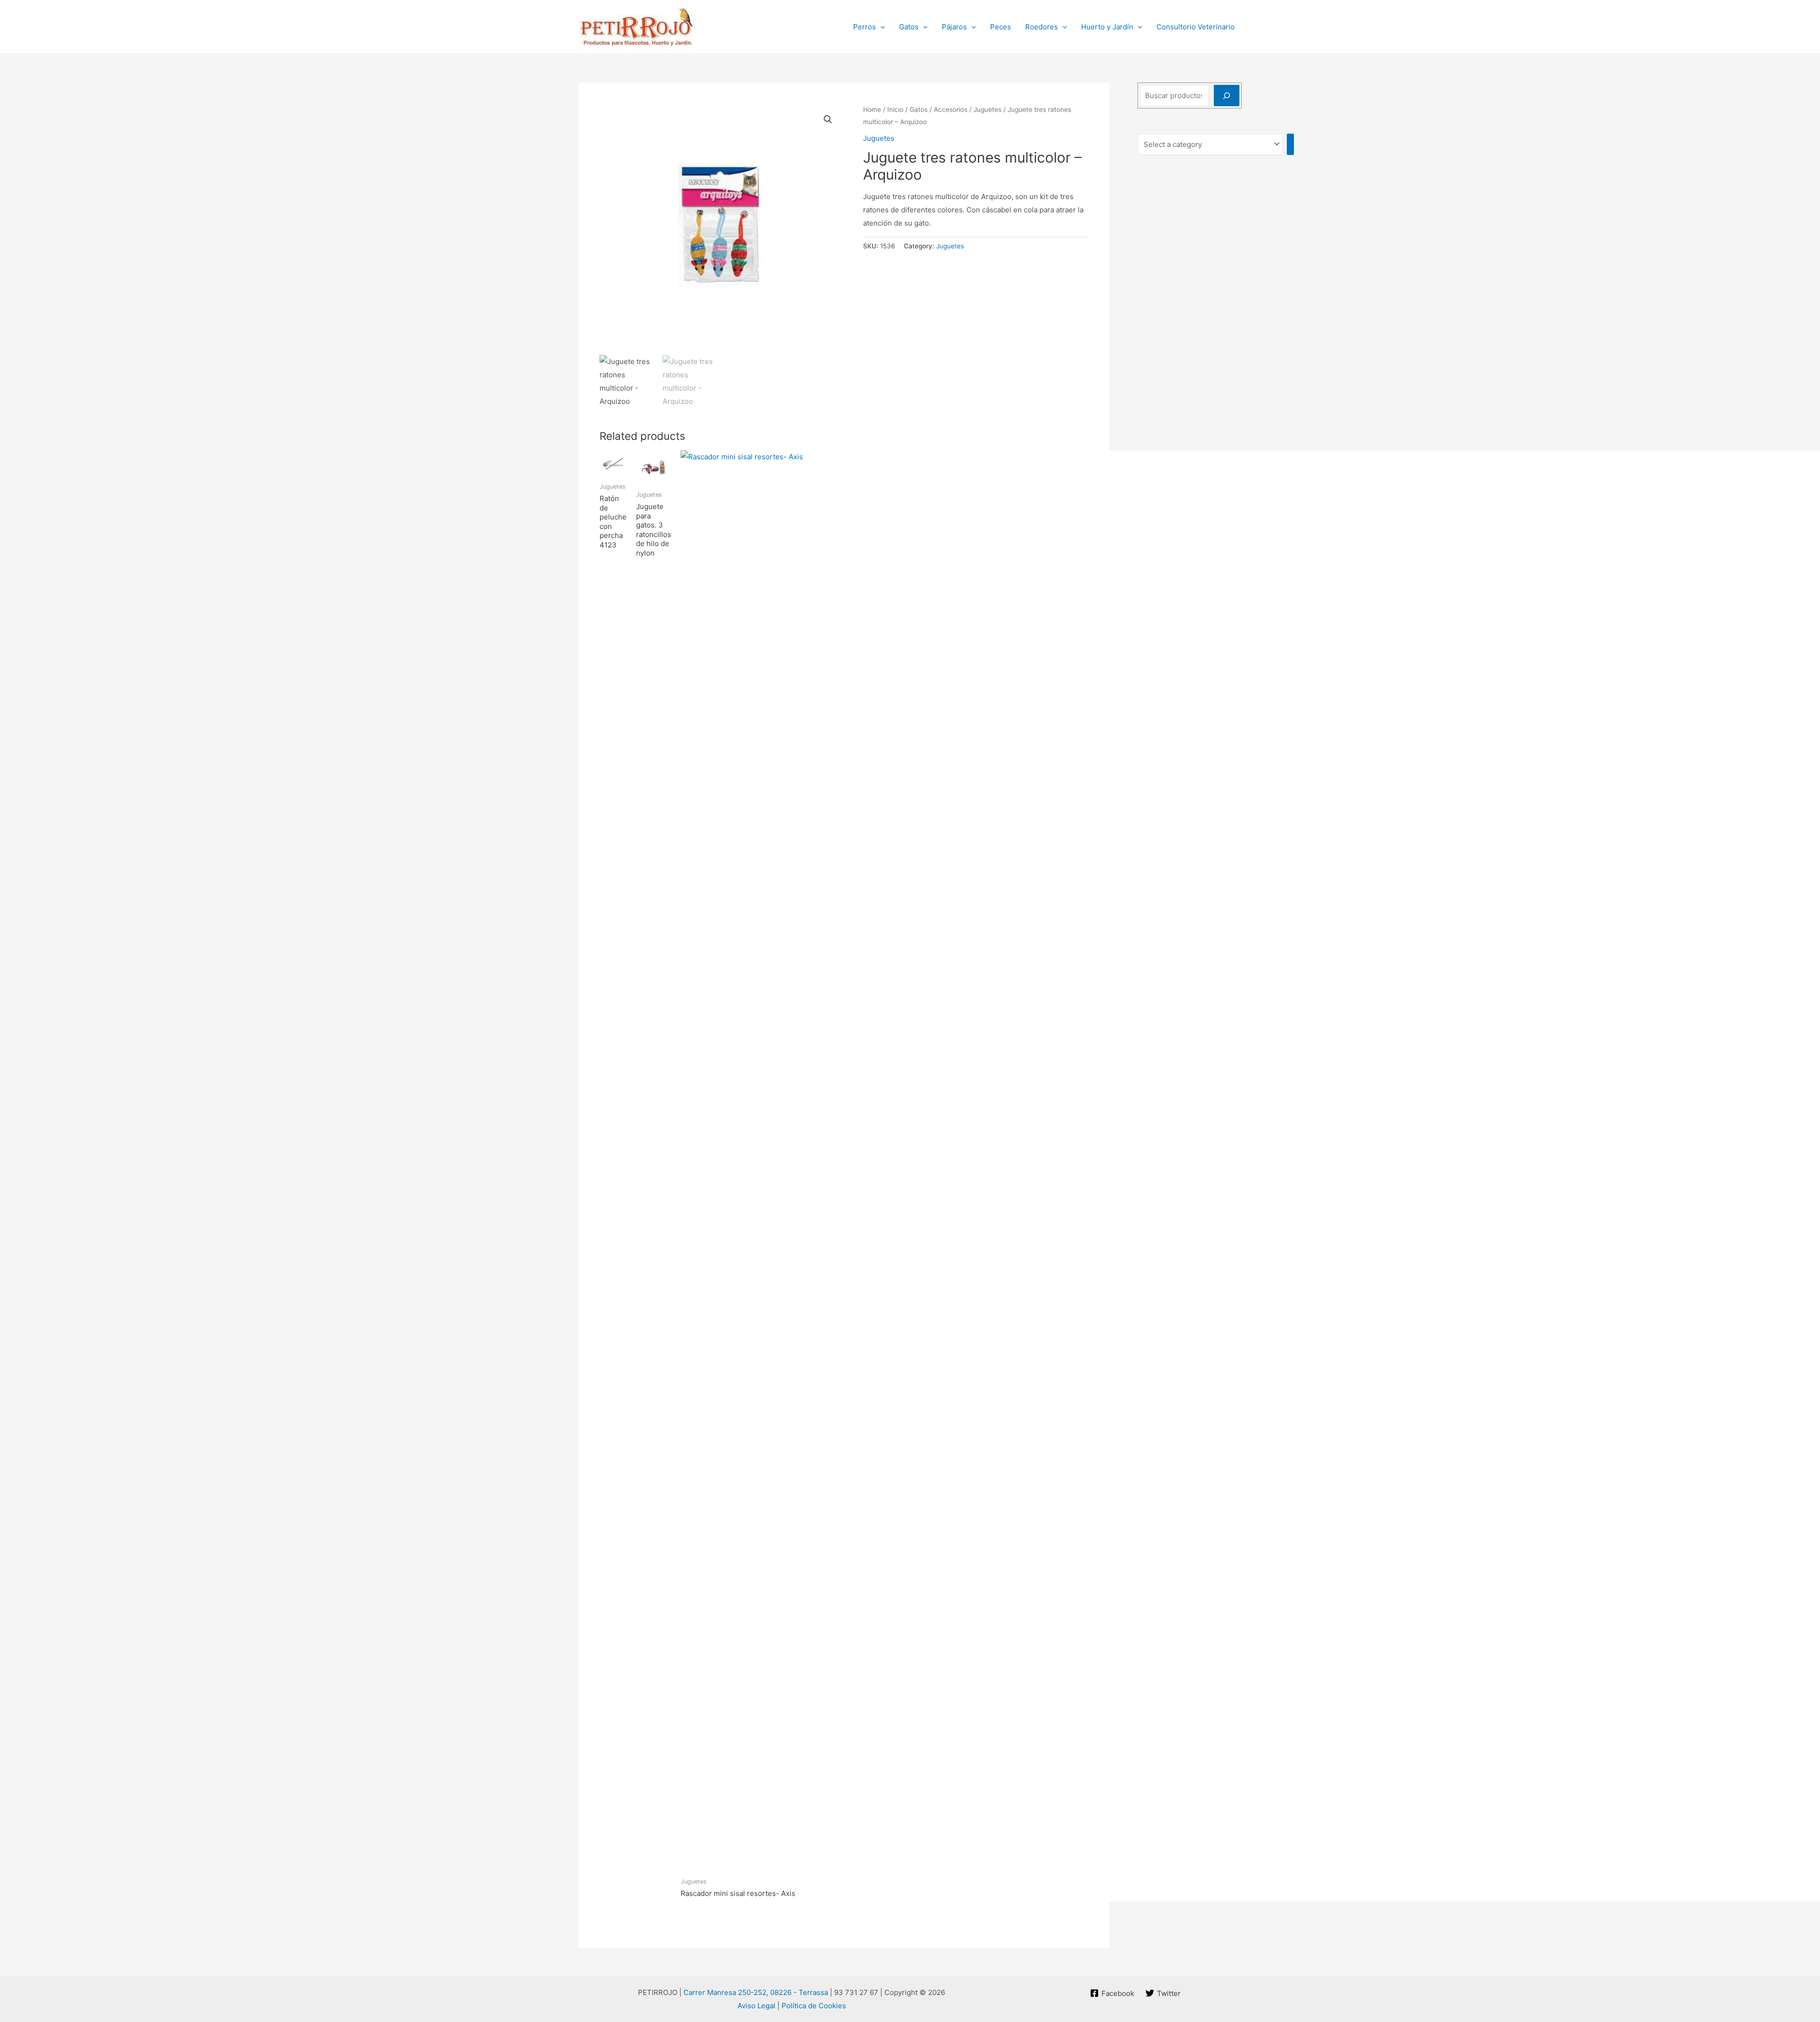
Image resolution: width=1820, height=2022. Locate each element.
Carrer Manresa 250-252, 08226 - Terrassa (756, 1992)
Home (872, 109)
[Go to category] (1290, 144)
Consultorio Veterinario (1196, 27)
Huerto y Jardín (1107, 27)
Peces (1001, 27)
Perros (864, 27)
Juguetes (987, 109)
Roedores (1042, 27)
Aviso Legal (756, 2006)
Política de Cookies (814, 2006)
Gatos (909, 27)
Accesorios (951, 109)
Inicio (895, 109)
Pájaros (954, 27)
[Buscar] (1227, 96)
